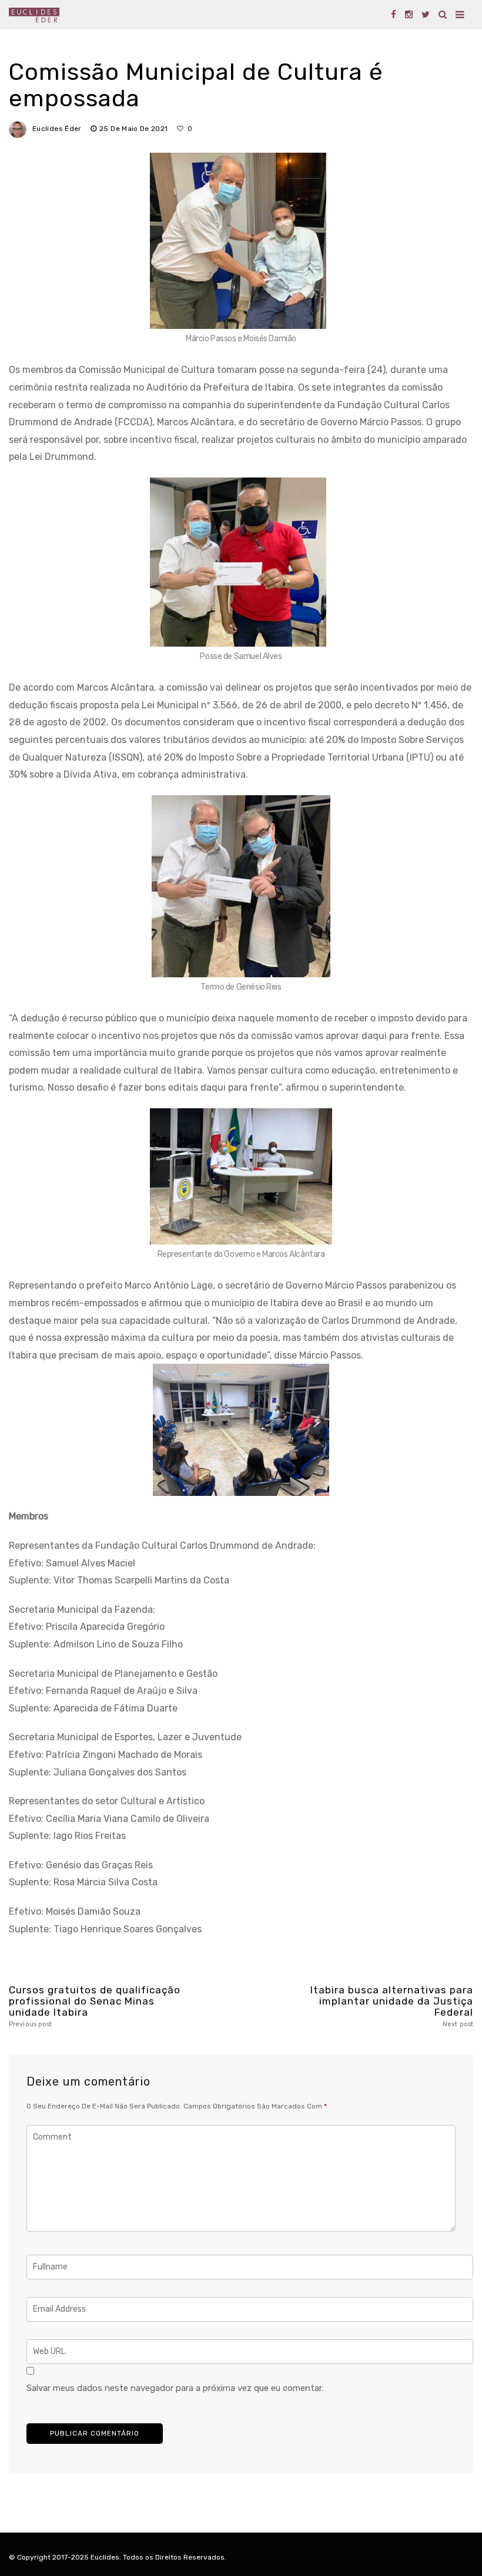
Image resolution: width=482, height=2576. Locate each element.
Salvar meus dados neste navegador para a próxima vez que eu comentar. (175, 2388)
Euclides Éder (57, 129)
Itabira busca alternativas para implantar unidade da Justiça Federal (392, 2006)
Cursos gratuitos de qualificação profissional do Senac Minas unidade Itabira (95, 2006)
